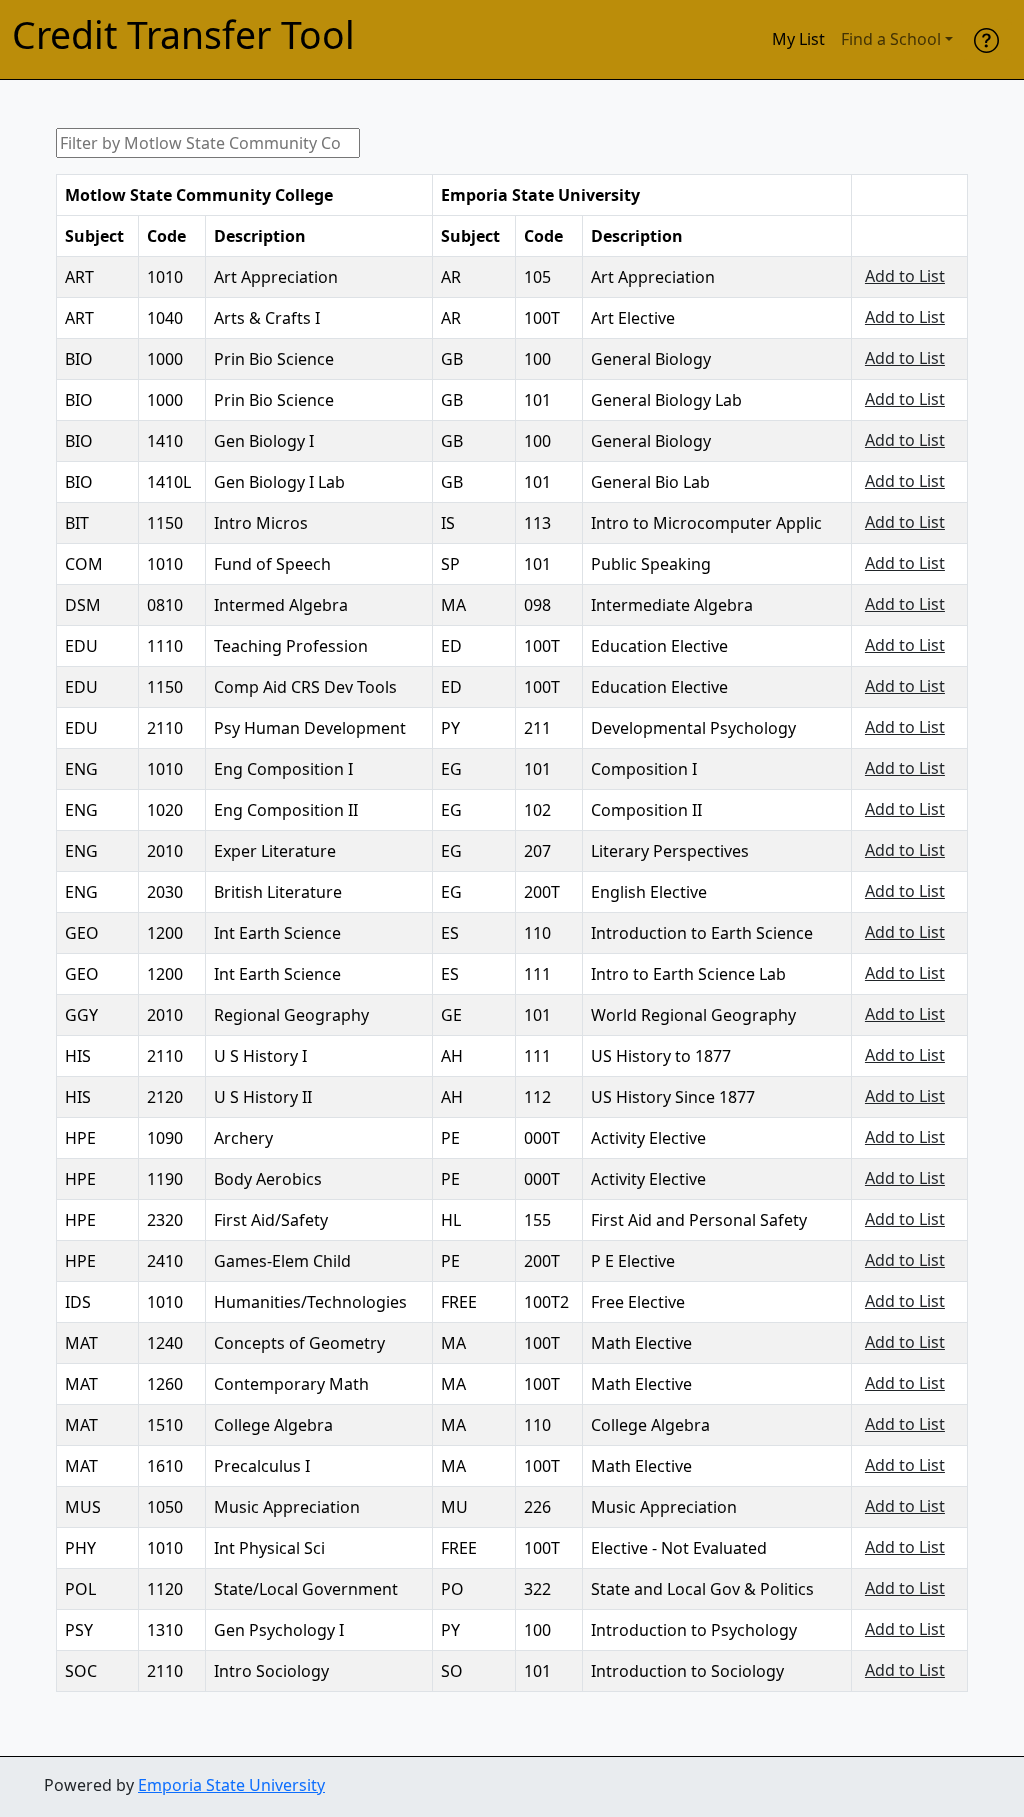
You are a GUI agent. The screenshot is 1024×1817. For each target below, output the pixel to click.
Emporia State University (231, 1785)
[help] (986, 39)
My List (798, 39)
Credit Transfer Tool (183, 35)
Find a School (891, 39)
